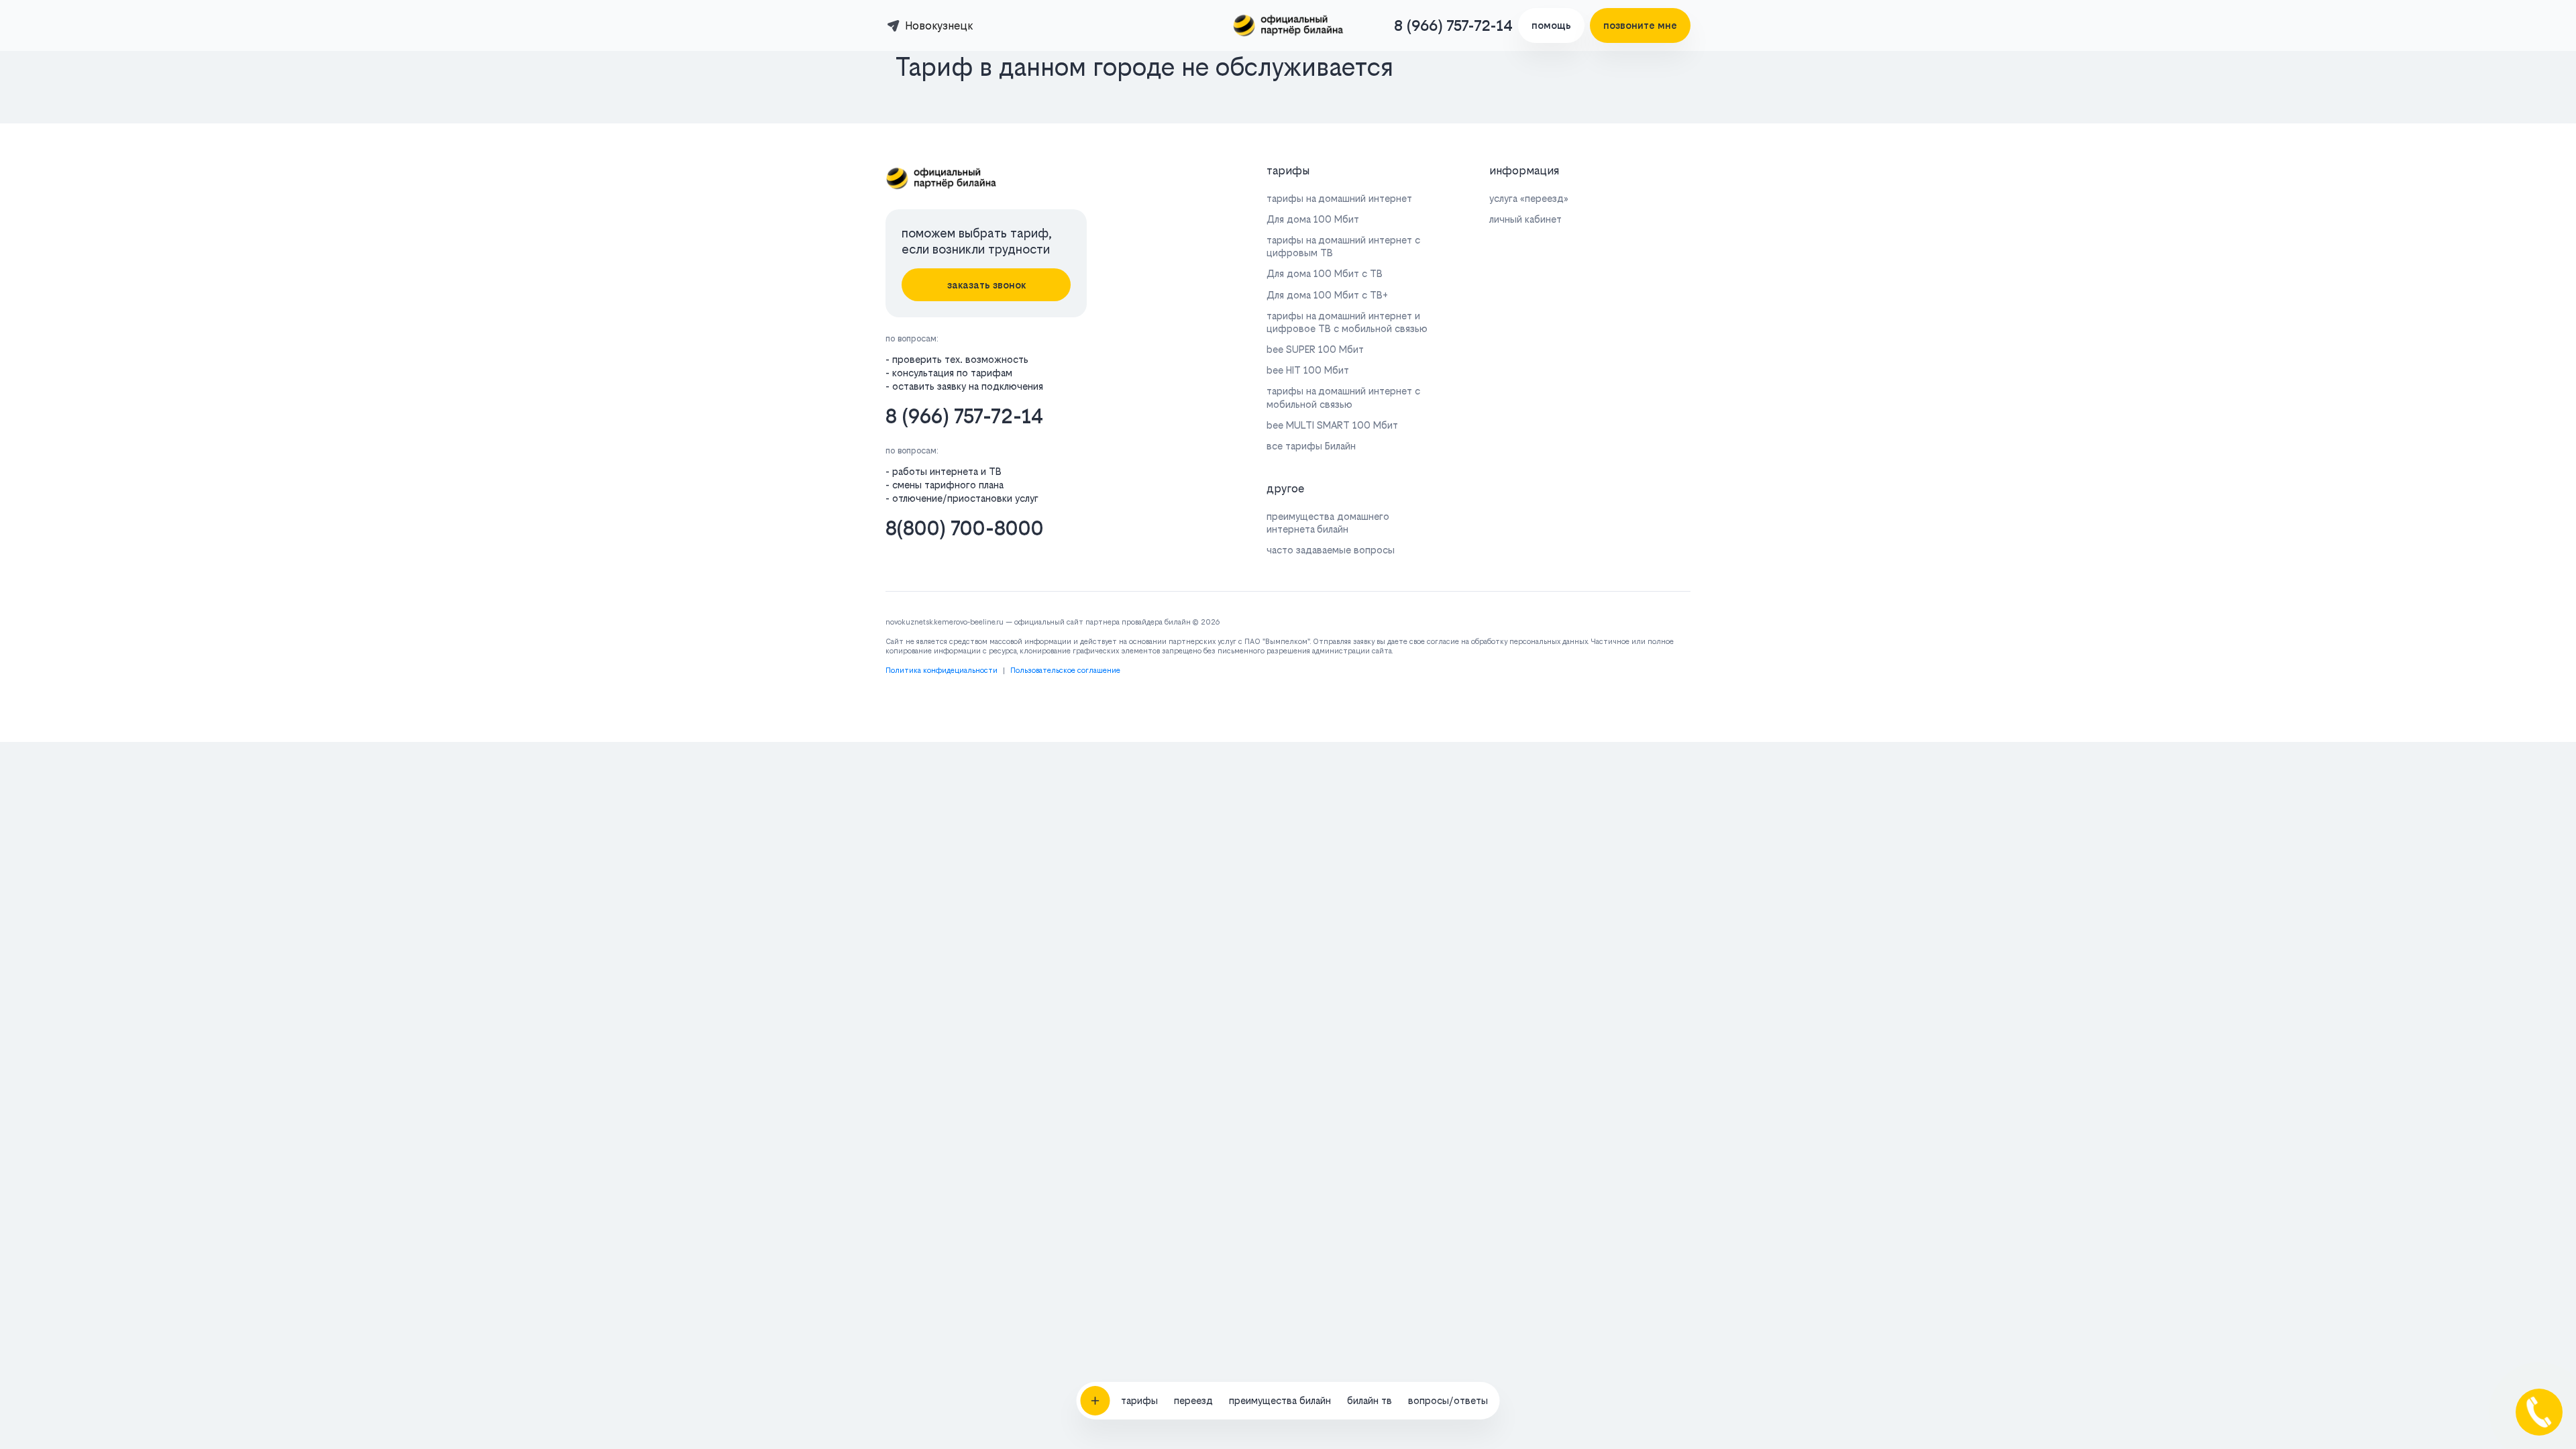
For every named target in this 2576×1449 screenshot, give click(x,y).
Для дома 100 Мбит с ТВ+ (1327, 295)
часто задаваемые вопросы (1331, 550)
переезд (1193, 1400)
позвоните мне (1640, 25)
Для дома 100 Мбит (1313, 219)
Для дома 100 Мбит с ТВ (1325, 273)
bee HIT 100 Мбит (1308, 370)
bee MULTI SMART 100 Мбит (1332, 425)
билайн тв (1370, 1400)
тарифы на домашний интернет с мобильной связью (1343, 397)
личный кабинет (1525, 219)
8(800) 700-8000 (965, 528)
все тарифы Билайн (1311, 446)
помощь (1551, 25)
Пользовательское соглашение (1065, 670)
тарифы (1139, 1400)
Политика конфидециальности (942, 670)
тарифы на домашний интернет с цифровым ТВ (1343, 246)
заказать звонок (986, 285)
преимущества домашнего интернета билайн (1328, 523)
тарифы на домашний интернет (1339, 198)
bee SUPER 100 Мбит (1315, 349)
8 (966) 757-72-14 (1453, 25)
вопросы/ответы (1448, 1400)
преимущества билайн (1280, 1400)
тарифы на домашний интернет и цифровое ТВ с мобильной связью (1347, 322)
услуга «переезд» (1529, 198)
